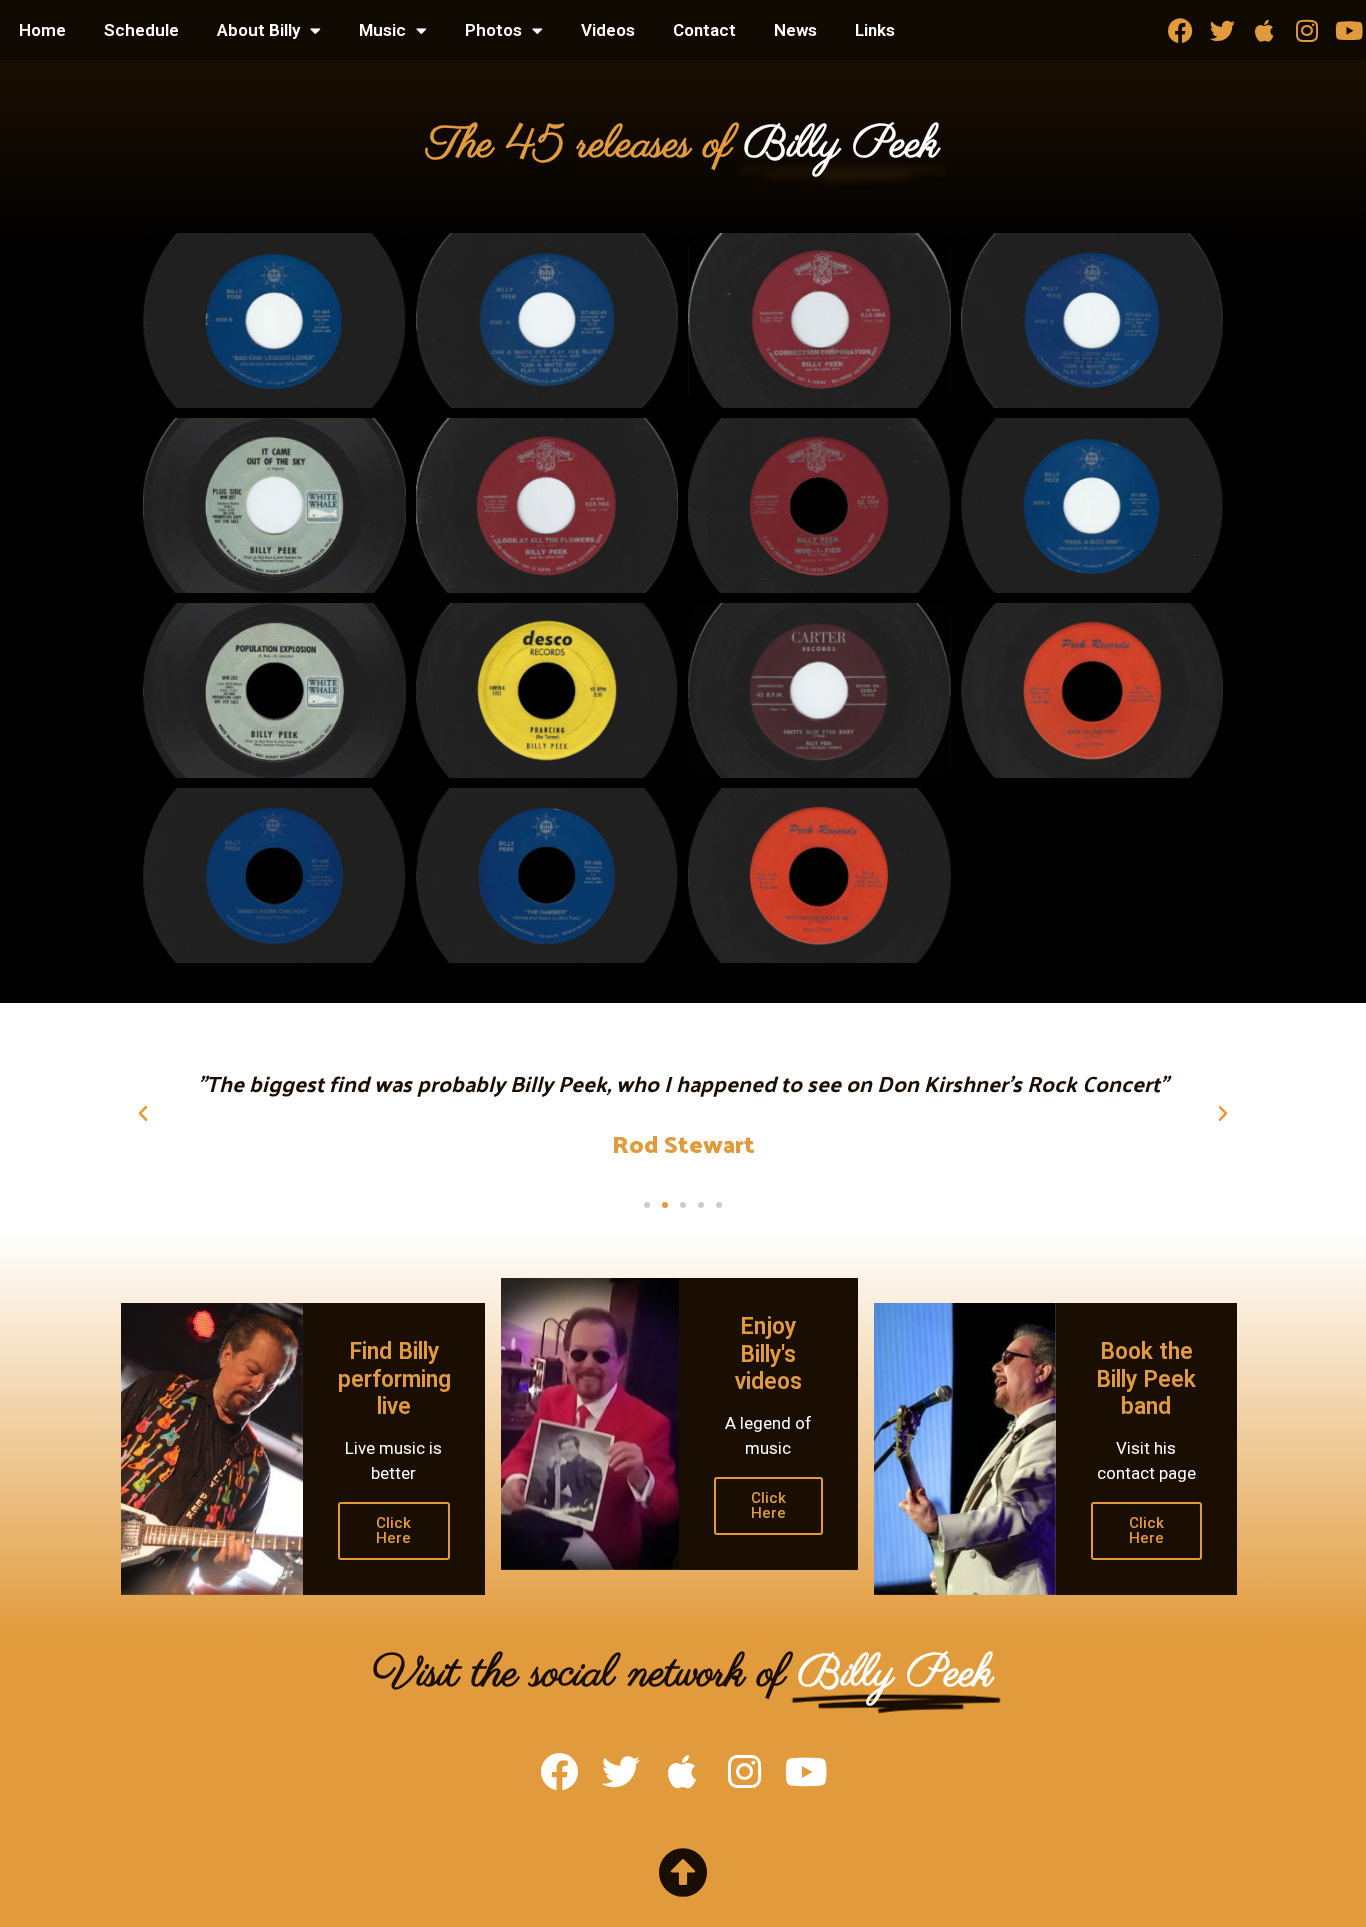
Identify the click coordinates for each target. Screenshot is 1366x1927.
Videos (608, 30)
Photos (493, 30)
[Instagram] (1306, 30)
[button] (143, 1114)
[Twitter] (1222, 30)
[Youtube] (1348, 30)
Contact (704, 30)
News (795, 30)
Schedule (141, 30)
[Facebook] (1180, 30)
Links (875, 30)
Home (42, 30)
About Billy (258, 30)
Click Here (393, 1530)
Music (382, 30)
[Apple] (1264, 30)
